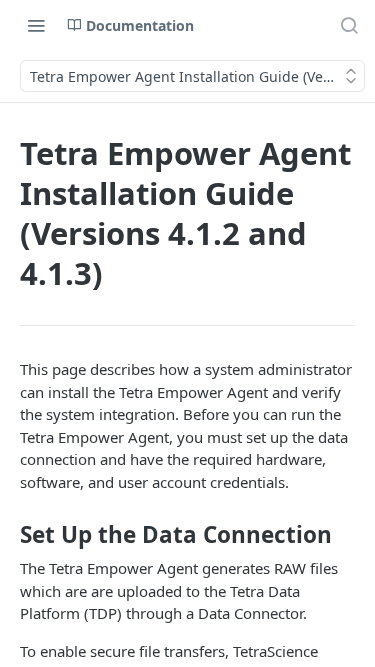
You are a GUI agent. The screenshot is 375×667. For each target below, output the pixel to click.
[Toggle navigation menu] (36, 25)
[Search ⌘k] (349, 25)
